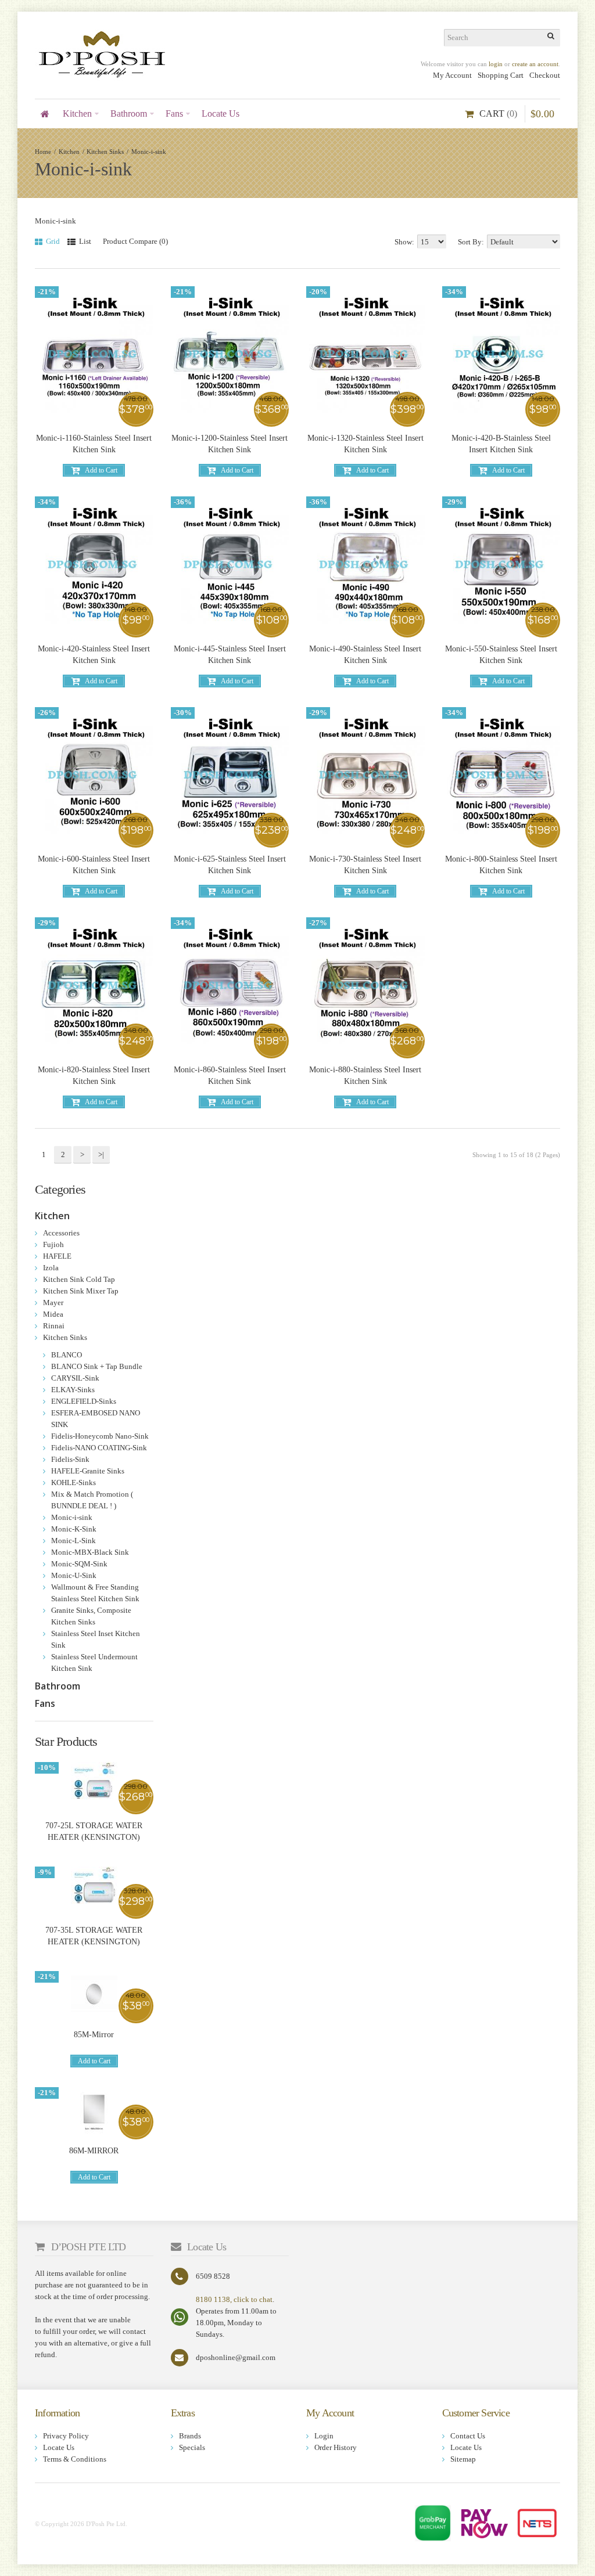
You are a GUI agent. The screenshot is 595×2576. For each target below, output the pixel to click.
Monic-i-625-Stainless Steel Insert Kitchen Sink (230, 865)
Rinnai (54, 1326)
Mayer (53, 1303)
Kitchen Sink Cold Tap (79, 1279)
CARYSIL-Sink (75, 1378)
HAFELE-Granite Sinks (88, 1471)
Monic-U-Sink (74, 1575)
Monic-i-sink (149, 152)
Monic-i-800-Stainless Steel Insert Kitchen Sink (501, 865)
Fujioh (53, 1244)
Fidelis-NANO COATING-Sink (99, 1448)
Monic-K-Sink (74, 1529)
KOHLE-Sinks (74, 1482)
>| (101, 1154)
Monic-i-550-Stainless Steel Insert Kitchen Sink (501, 655)
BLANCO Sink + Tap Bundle (97, 1366)
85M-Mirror (94, 2035)
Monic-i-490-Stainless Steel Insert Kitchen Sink (365, 655)
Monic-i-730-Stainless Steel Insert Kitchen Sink (365, 865)
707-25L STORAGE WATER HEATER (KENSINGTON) (94, 1831)
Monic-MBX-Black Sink (90, 1552)
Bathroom (58, 1686)
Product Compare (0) (135, 241)
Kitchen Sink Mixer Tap (81, 1291)
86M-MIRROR (94, 2151)
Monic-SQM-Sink (79, 1564)
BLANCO (67, 1355)
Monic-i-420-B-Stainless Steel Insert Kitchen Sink (501, 444)
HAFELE (57, 1256)
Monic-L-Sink (74, 1541)
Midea (53, 1314)
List (84, 241)
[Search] (551, 38)
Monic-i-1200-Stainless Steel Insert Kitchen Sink (230, 444)
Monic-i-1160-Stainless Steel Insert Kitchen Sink (94, 444)
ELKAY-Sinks (73, 1390)
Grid (52, 241)
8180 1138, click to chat (234, 2299)
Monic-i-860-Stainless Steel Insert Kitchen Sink (230, 1076)
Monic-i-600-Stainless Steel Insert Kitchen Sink (94, 865)
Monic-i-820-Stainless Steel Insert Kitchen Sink (94, 1076)
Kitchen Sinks (105, 152)
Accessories (61, 1233)
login (496, 64)
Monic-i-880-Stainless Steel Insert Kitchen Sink (365, 1076)
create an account (535, 64)
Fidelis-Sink (70, 1459)
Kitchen (69, 152)
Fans (45, 1703)
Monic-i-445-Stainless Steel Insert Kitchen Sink (230, 655)
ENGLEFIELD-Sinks (84, 1401)
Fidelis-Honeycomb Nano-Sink (100, 1436)
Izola (51, 1268)
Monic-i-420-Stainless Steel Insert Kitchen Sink (94, 655)
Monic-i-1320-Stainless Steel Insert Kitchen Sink (365, 444)
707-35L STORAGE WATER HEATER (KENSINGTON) (94, 1936)
